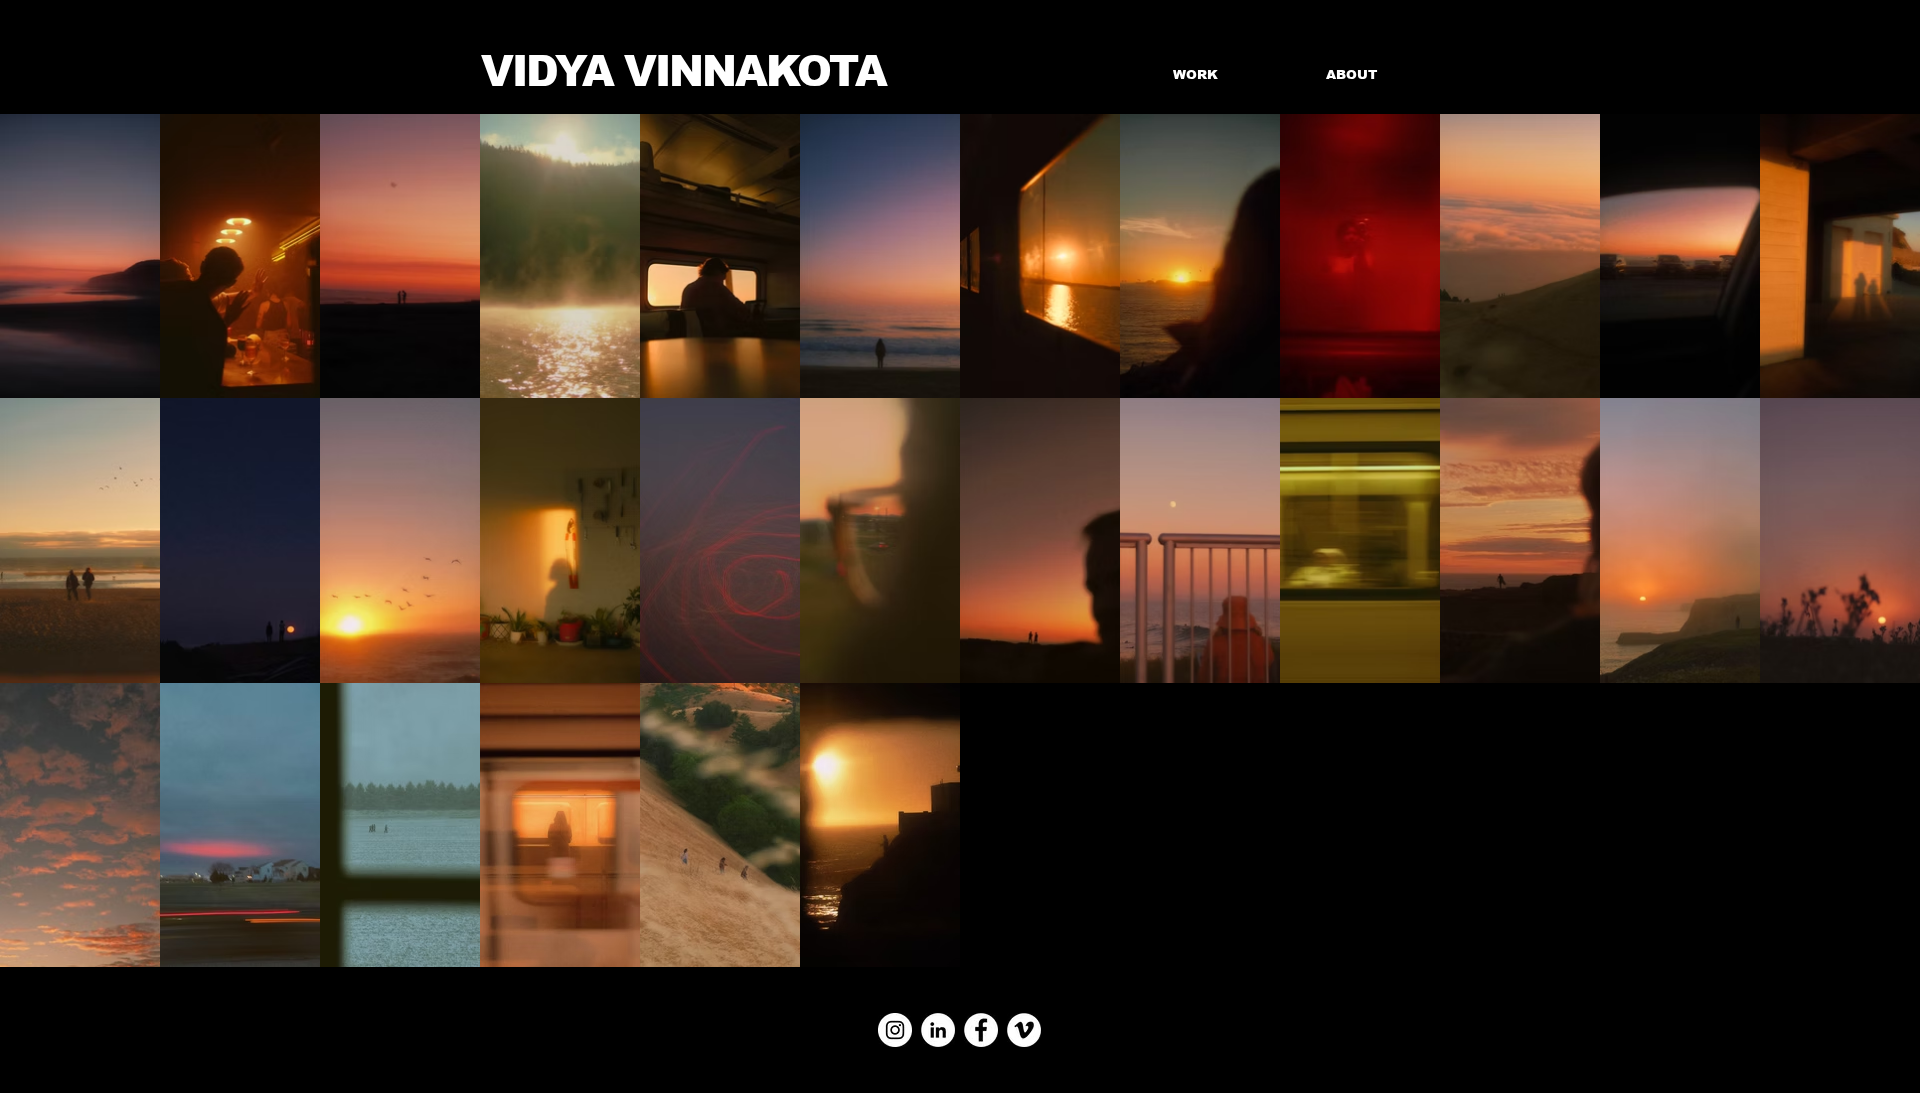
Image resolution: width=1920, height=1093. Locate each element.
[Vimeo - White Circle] (1024, 1030)
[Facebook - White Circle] (981, 1030)
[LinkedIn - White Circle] (938, 1030)
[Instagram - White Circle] (895, 1030)
